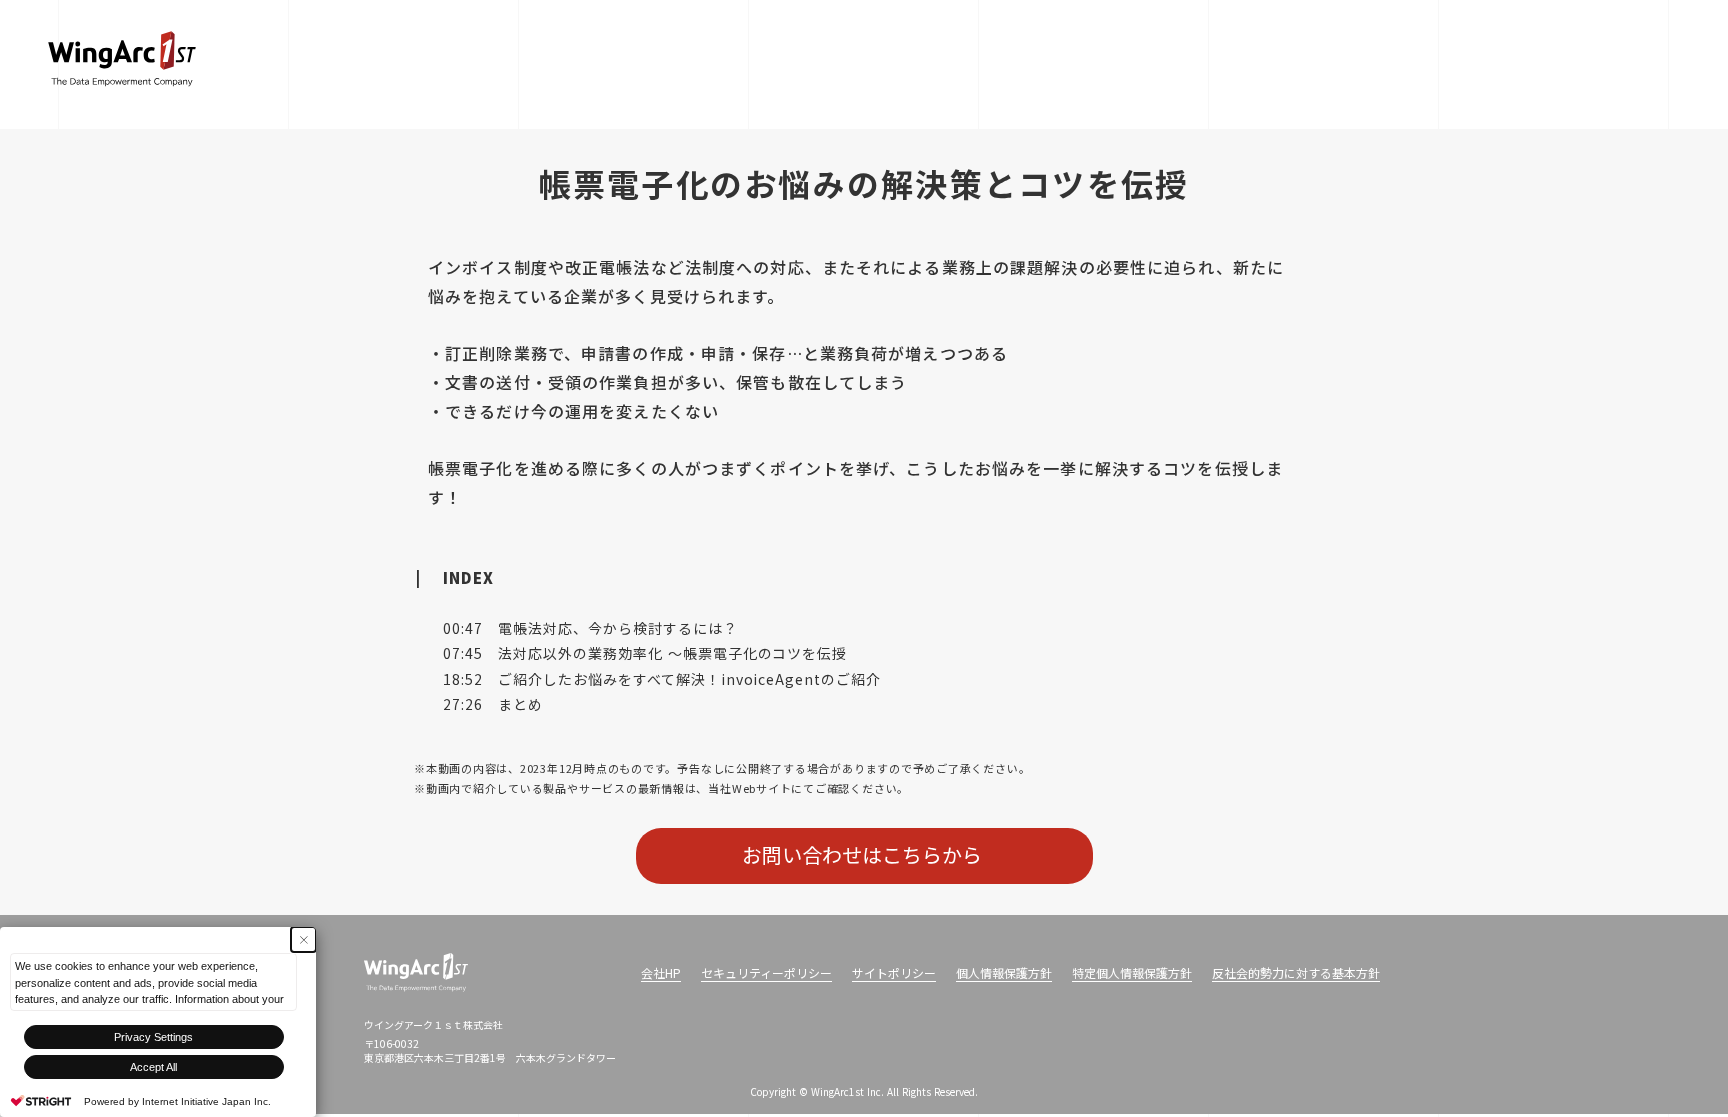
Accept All (153, 1067)
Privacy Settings (153, 1037)
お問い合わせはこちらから (864, 855)
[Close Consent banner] (303, 939)
